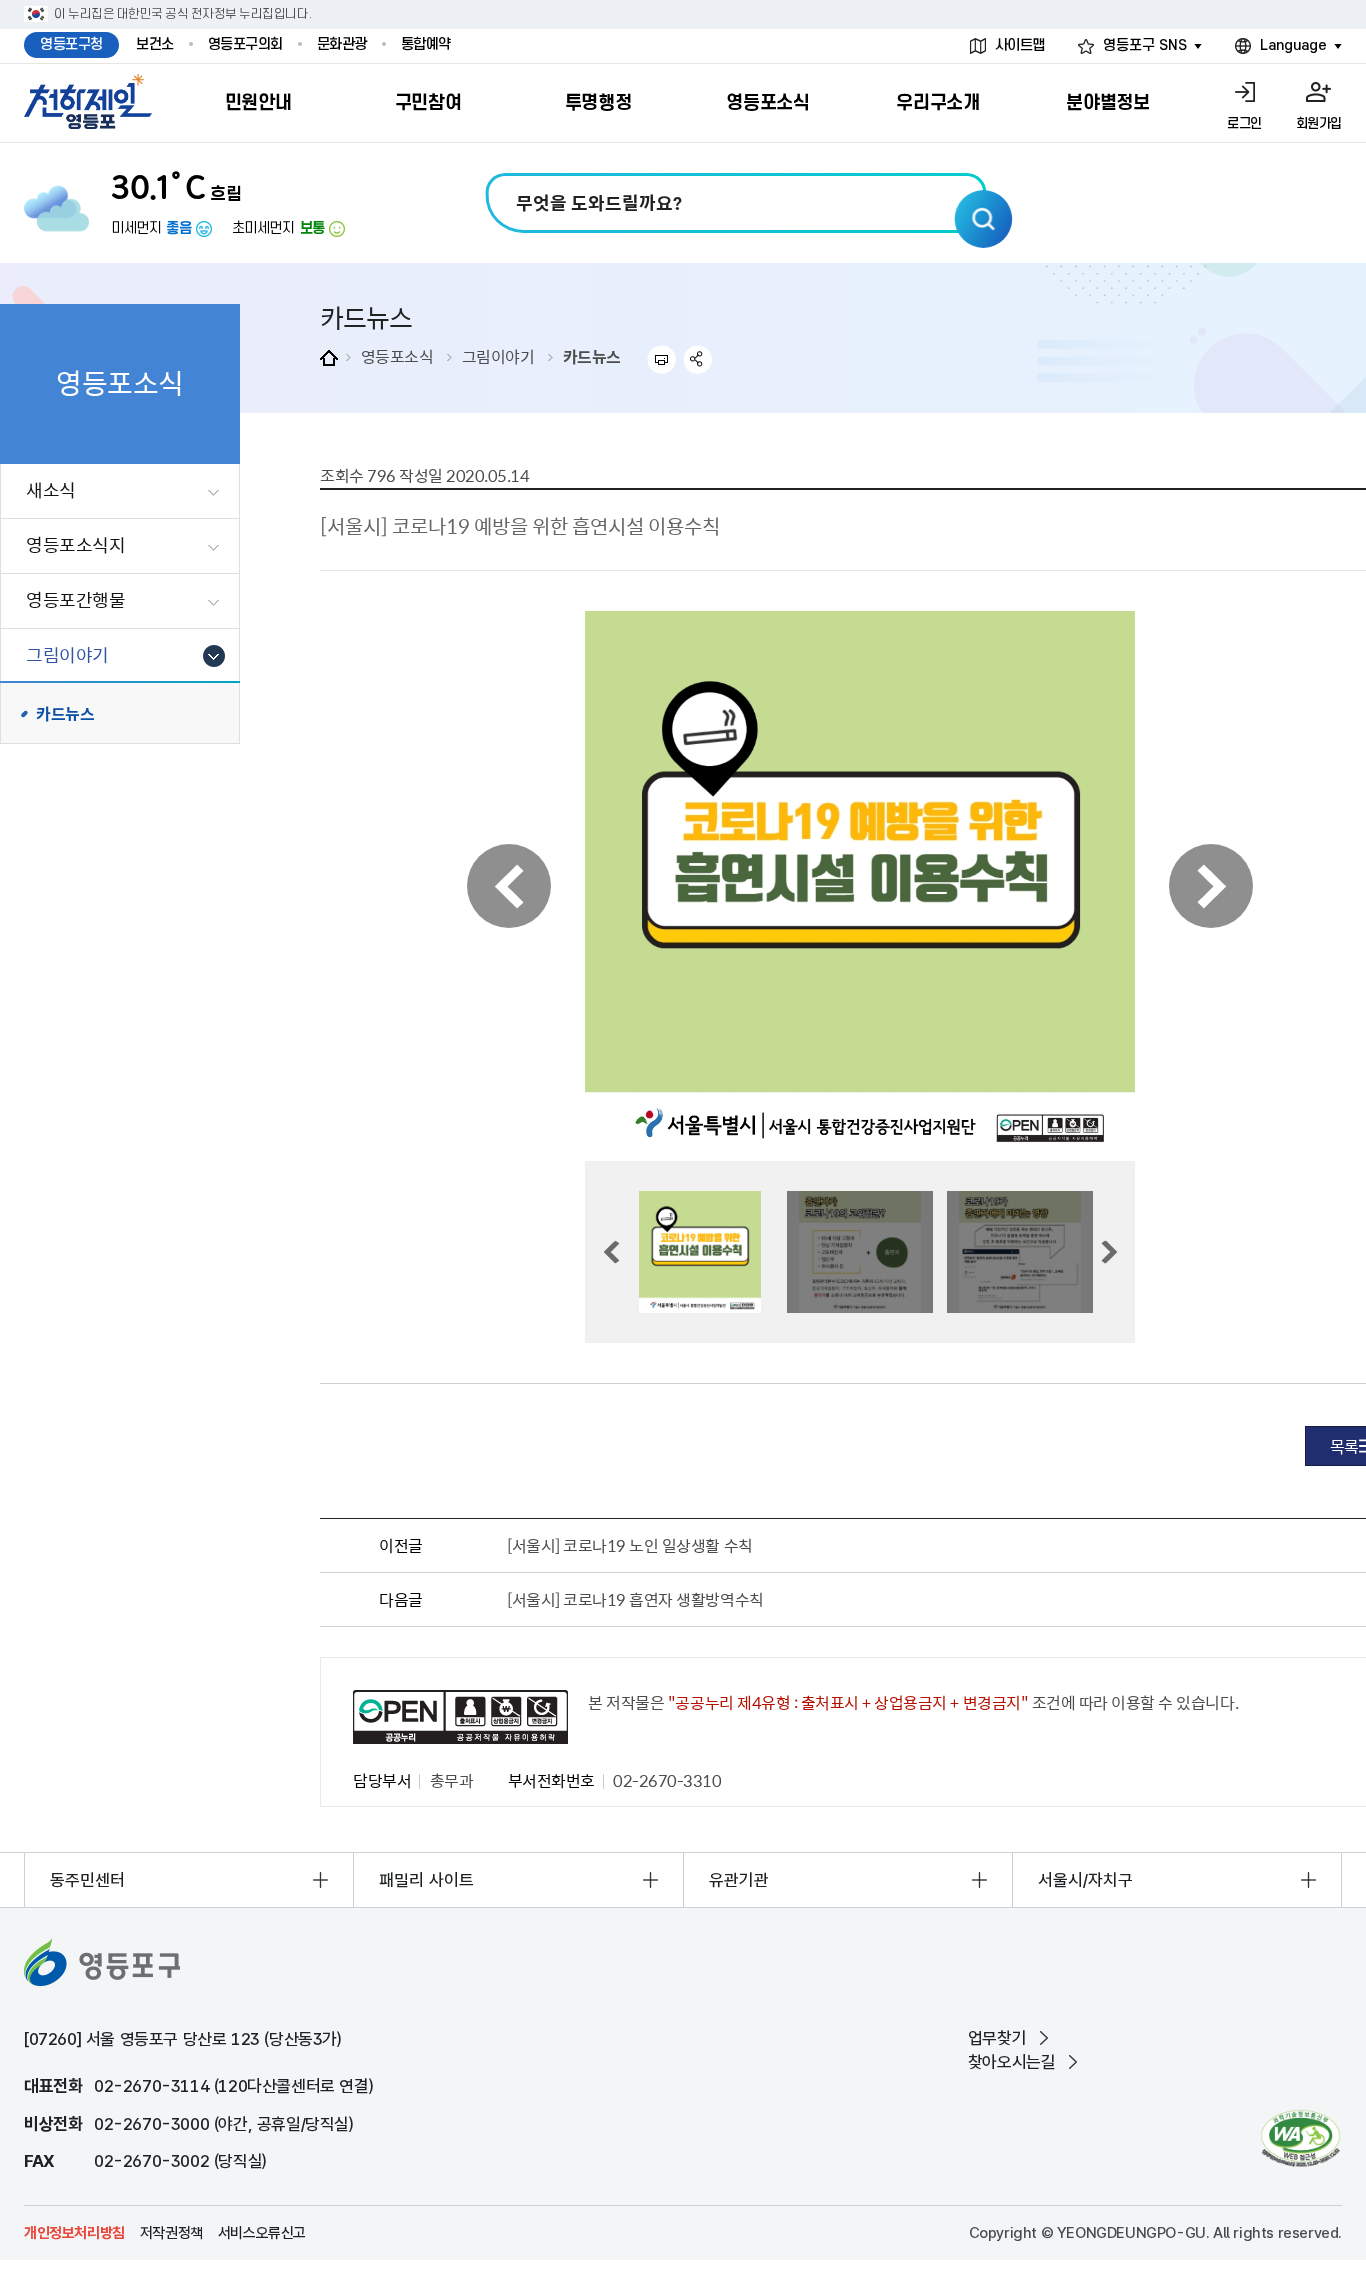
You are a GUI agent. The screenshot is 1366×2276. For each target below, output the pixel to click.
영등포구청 (71, 44)
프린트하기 (661, 359)
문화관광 (342, 44)
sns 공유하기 (698, 359)
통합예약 (426, 44)
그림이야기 (498, 356)
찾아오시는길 (1012, 2062)
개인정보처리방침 (74, 2233)
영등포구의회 (245, 44)
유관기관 (739, 1880)
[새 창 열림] (1300, 2138)
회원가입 (1319, 123)
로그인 (1244, 123)
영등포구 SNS (1145, 45)
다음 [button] (1211, 886)
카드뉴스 (592, 356)
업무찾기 (997, 2038)
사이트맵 (1020, 45)
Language (1293, 45)
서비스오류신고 (262, 2233)
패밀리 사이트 (426, 1880)
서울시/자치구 (1085, 1880)
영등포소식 (397, 356)
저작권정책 (171, 2233)
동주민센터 (87, 1880)
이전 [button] (509, 886)
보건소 (155, 44)
